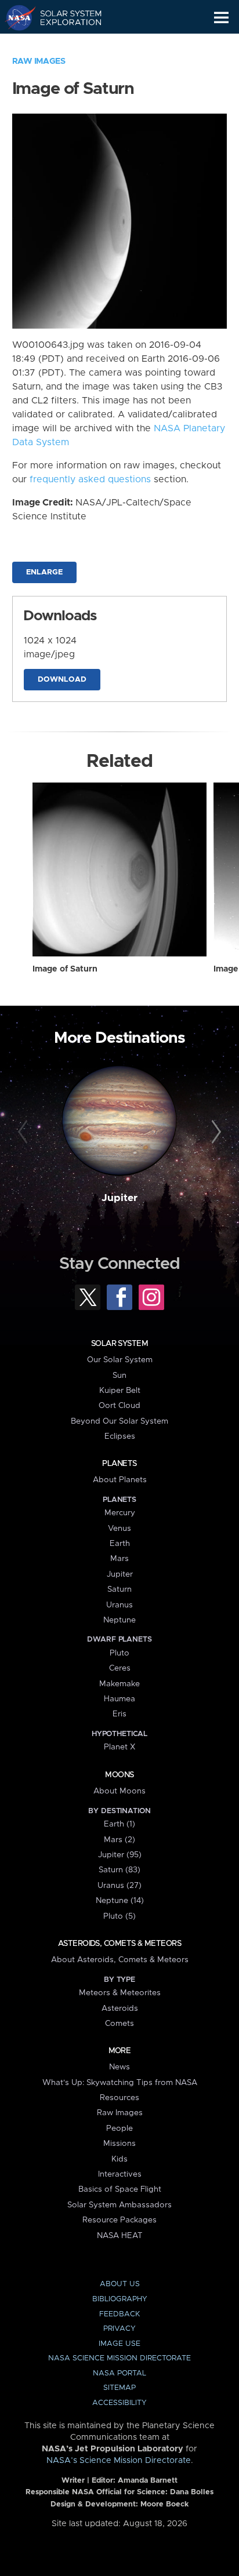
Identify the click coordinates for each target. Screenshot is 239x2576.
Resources (119, 2098)
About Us (120, 2284)
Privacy (119, 2329)
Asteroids (120, 2009)
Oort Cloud (119, 1406)
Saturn (119, 1589)
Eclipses (120, 1436)
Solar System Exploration (64, 17)
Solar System (119, 1344)
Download (62, 680)
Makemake (119, 1684)
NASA (15, 17)
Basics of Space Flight (120, 2189)
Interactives (120, 2174)
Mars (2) (119, 1840)
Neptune (119, 1620)
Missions (119, 2144)
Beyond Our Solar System (119, 1421)
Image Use (119, 2344)
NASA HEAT (120, 2236)
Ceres (120, 1668)
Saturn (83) (119, 1870)
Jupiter (119, 1198)
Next (214, 1132)
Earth (120, 1544)
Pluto (119, 1653)
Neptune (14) (120, 1901)
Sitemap (119, 2388)
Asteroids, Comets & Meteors (119, 1944)
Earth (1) (119, 1824)
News (119, 2067)
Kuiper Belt (120, 1391)
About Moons (119, 1791)
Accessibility (119, 2403)
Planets (119, 1464)
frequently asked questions (90, 479)
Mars (119, 1559)
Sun (119, 1376)
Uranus (119, 1605)
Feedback (119, 2314)
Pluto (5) (119, 1916)
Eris (119, 1714)
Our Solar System (120, 1360)
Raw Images (39, 61)
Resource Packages (119, 2220)
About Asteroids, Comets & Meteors (120, 1960)
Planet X (119, 1747)
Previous (25, 1132)
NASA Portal (119, 2373)
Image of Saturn (65, 969)
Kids (119, 2159)
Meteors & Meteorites (120, 1993)
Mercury (120, 1513)
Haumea (119, 1699)
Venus (119, 1529)
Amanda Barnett (148, 2481)
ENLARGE (44, 572)
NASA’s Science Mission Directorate (119, 2461)
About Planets (120, 1480)
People (119, 2129)
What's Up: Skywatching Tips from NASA (120, 2083)
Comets (119, 2024)
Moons (119, 1775)
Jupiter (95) (120, 1855)
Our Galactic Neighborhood (64, 44)
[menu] (221, 18)
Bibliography (120, 2299)
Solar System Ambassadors (119, 2205)
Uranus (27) (119, 1886)
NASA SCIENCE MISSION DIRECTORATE (119, 2358)
